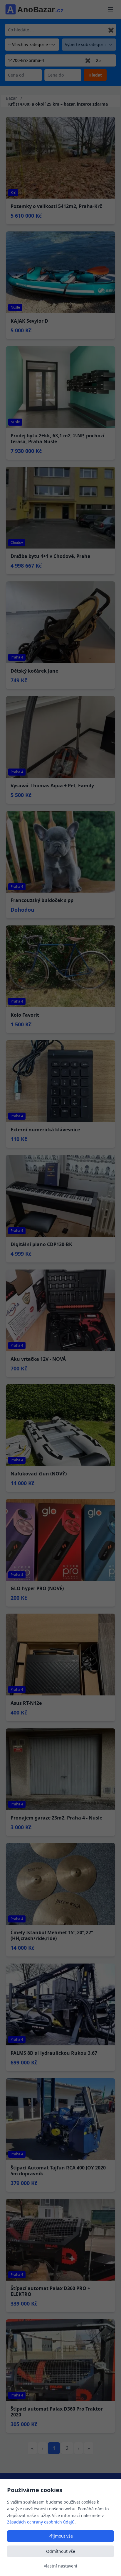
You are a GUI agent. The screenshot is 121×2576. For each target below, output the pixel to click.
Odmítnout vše (61, 2551)
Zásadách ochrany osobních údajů (41, 2522)
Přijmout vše (61, 2536)
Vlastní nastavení (60, 2566)
